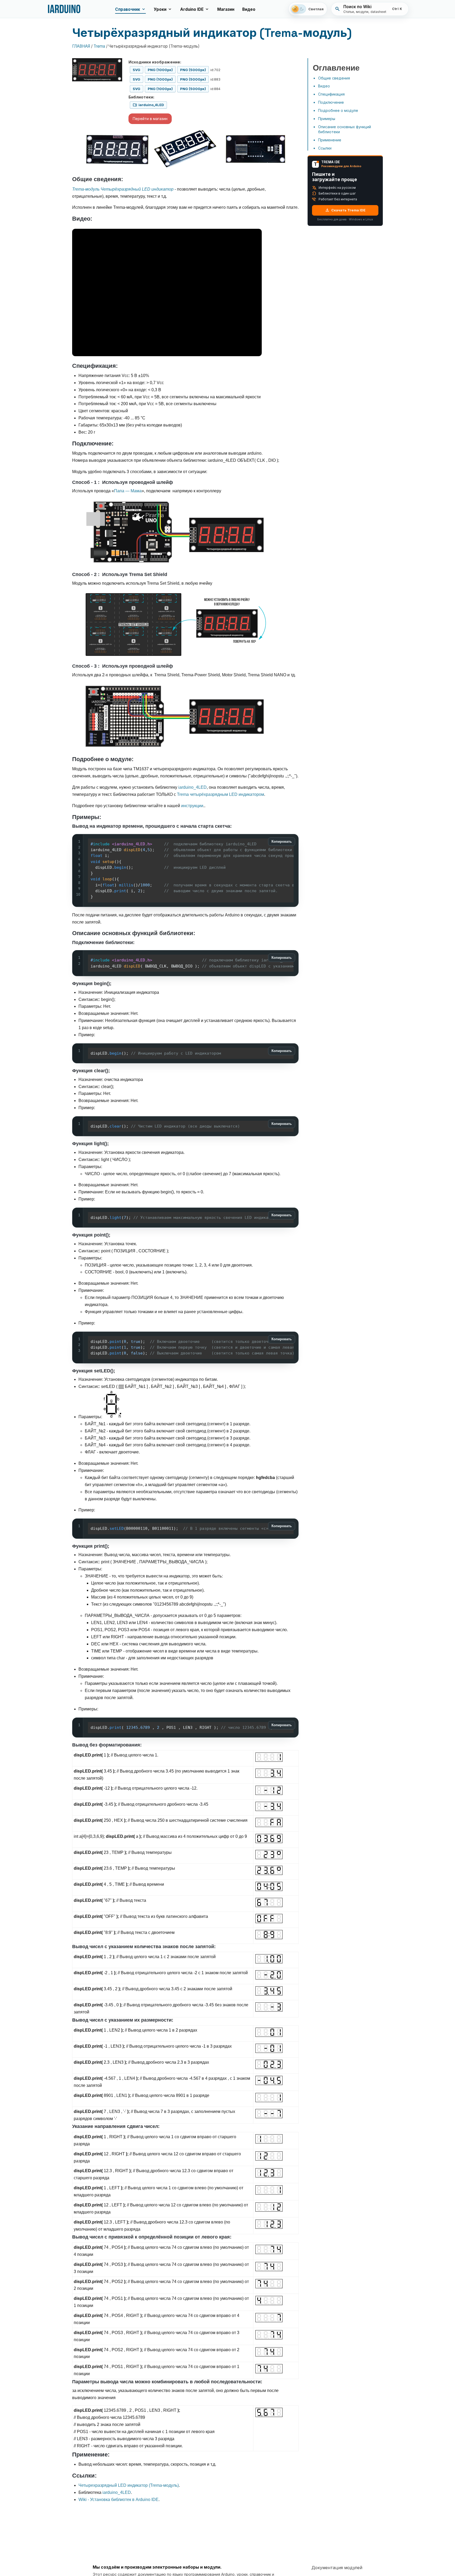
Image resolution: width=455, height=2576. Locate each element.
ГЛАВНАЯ (81, 46)
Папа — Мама (128, 491)
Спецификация (331, 94)
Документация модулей (337, 2568)
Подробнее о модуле (338, 110)
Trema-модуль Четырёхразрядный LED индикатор (123, 189)
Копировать (282, 842)
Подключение (331, 102)
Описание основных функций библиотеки (345, 129)
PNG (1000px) (160, 70)
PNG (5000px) (193, 70)
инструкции (192, 806)
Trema (99, 46)
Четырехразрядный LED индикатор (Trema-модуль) (129, 2485)
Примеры (327, 119)
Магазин (226, 9)
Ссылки (325, 148)
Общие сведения (334, 78)
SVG (137, 70)
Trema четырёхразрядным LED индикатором (221, 794)
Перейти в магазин (150, 119)
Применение (330, 140)
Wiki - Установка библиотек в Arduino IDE (118, 2500)
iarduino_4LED (192, 787)
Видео (249, 9)
